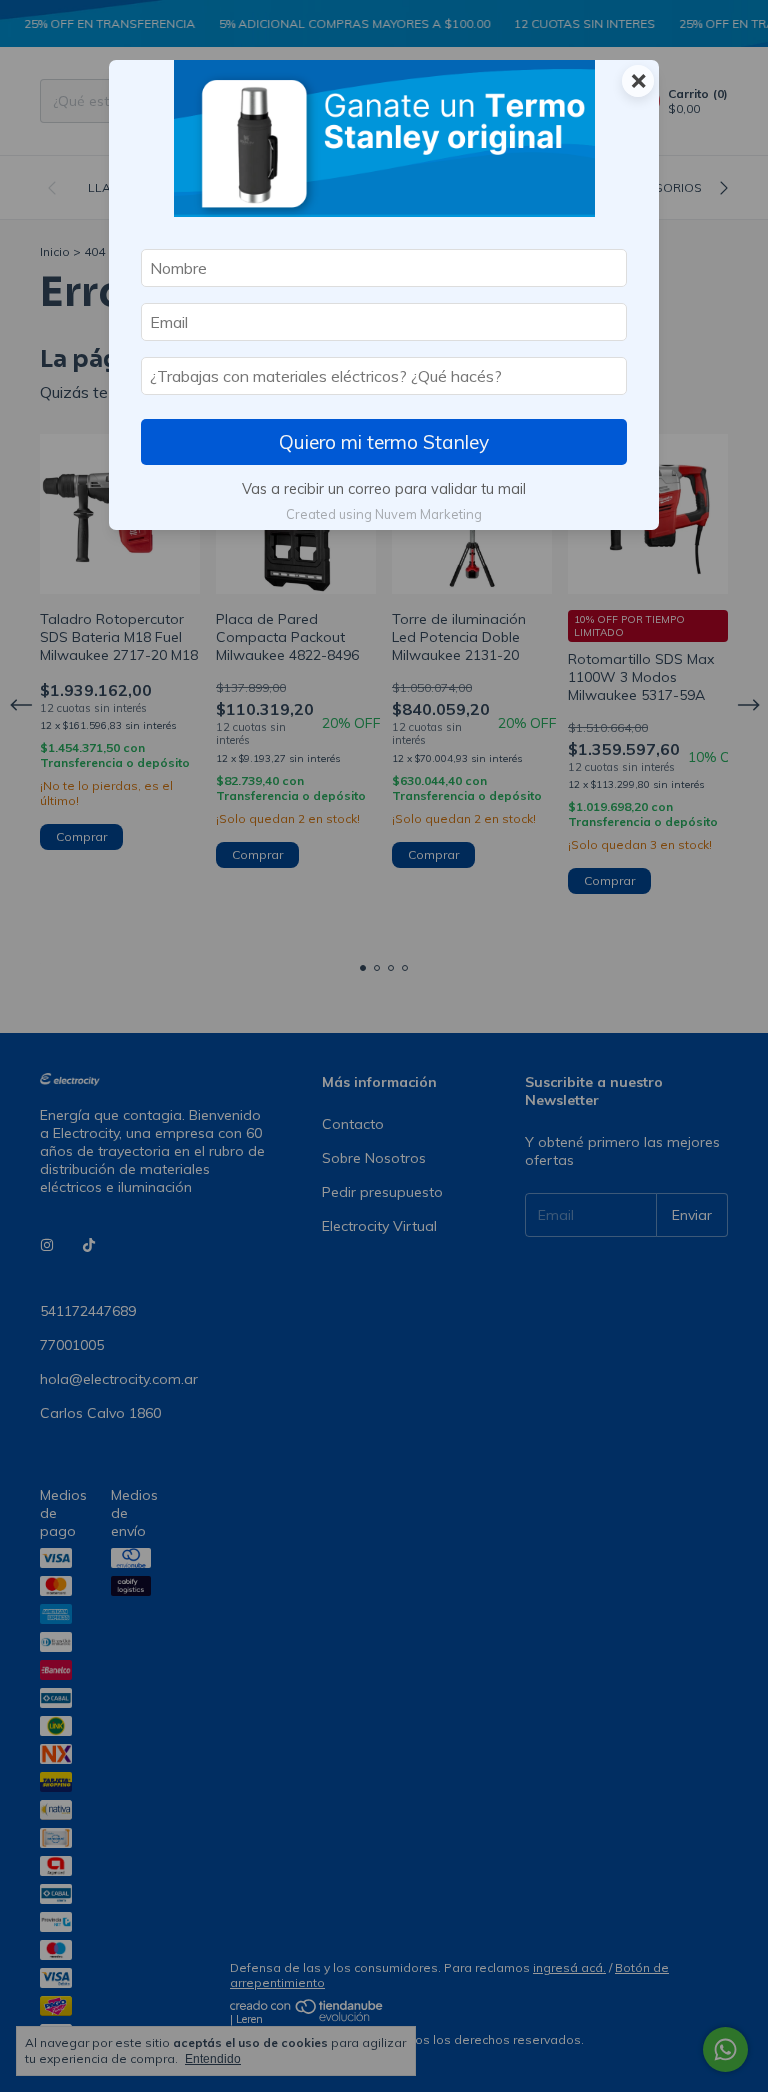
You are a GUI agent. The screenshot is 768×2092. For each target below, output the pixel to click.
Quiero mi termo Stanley (384, 442)
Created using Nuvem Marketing (384, 514)
